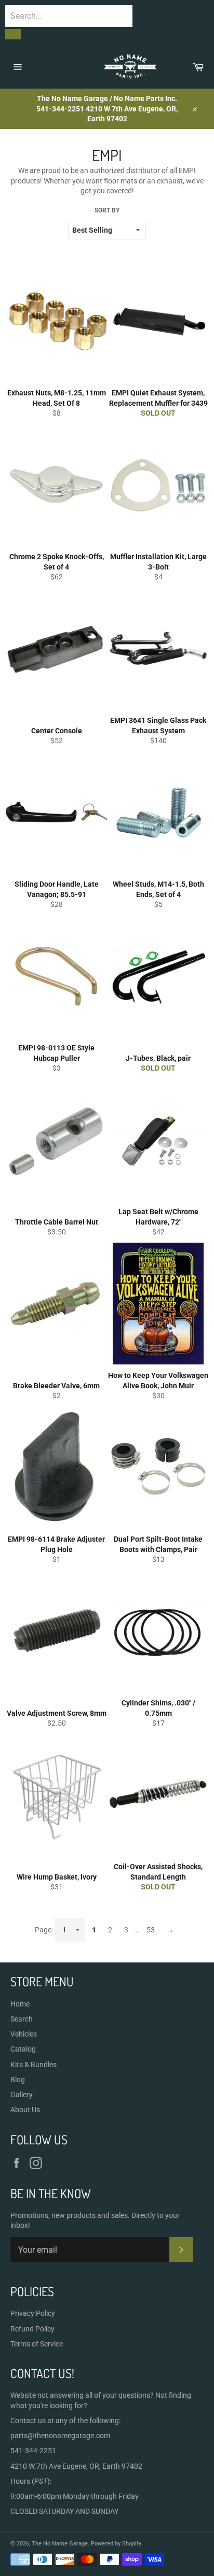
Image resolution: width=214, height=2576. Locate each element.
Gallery (22, 2095)
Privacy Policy (33, 2313)
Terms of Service (37, 2344)
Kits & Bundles (34, 2065)
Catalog (23, 2049)
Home (20, 2004)
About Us (25, 2110)
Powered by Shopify (116, 2544)
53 (151, 1930)
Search (22, 2019)
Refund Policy (32, 2329)
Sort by (107, 210)
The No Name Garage (60, 2544)
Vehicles (24, 2034)
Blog (18, 2080)
